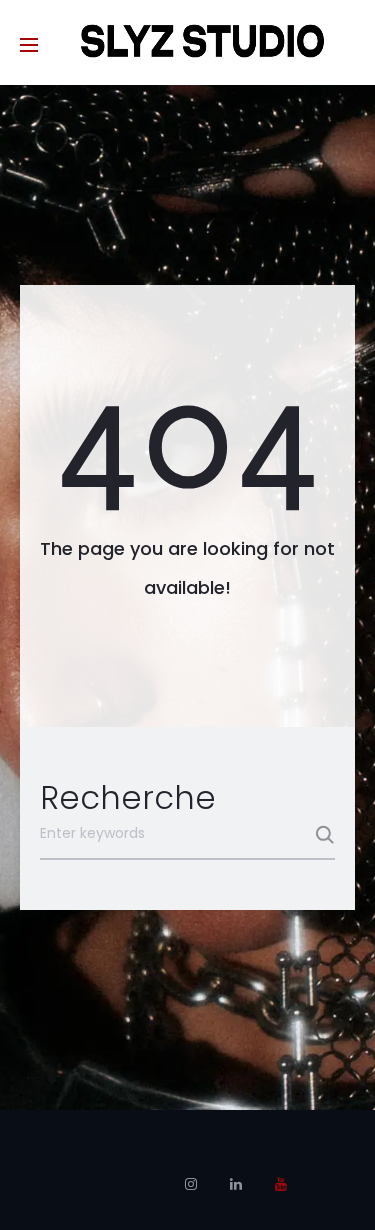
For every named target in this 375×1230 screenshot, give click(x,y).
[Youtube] (281, 1184)
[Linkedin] (236, 1184)
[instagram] (191, 1184)
